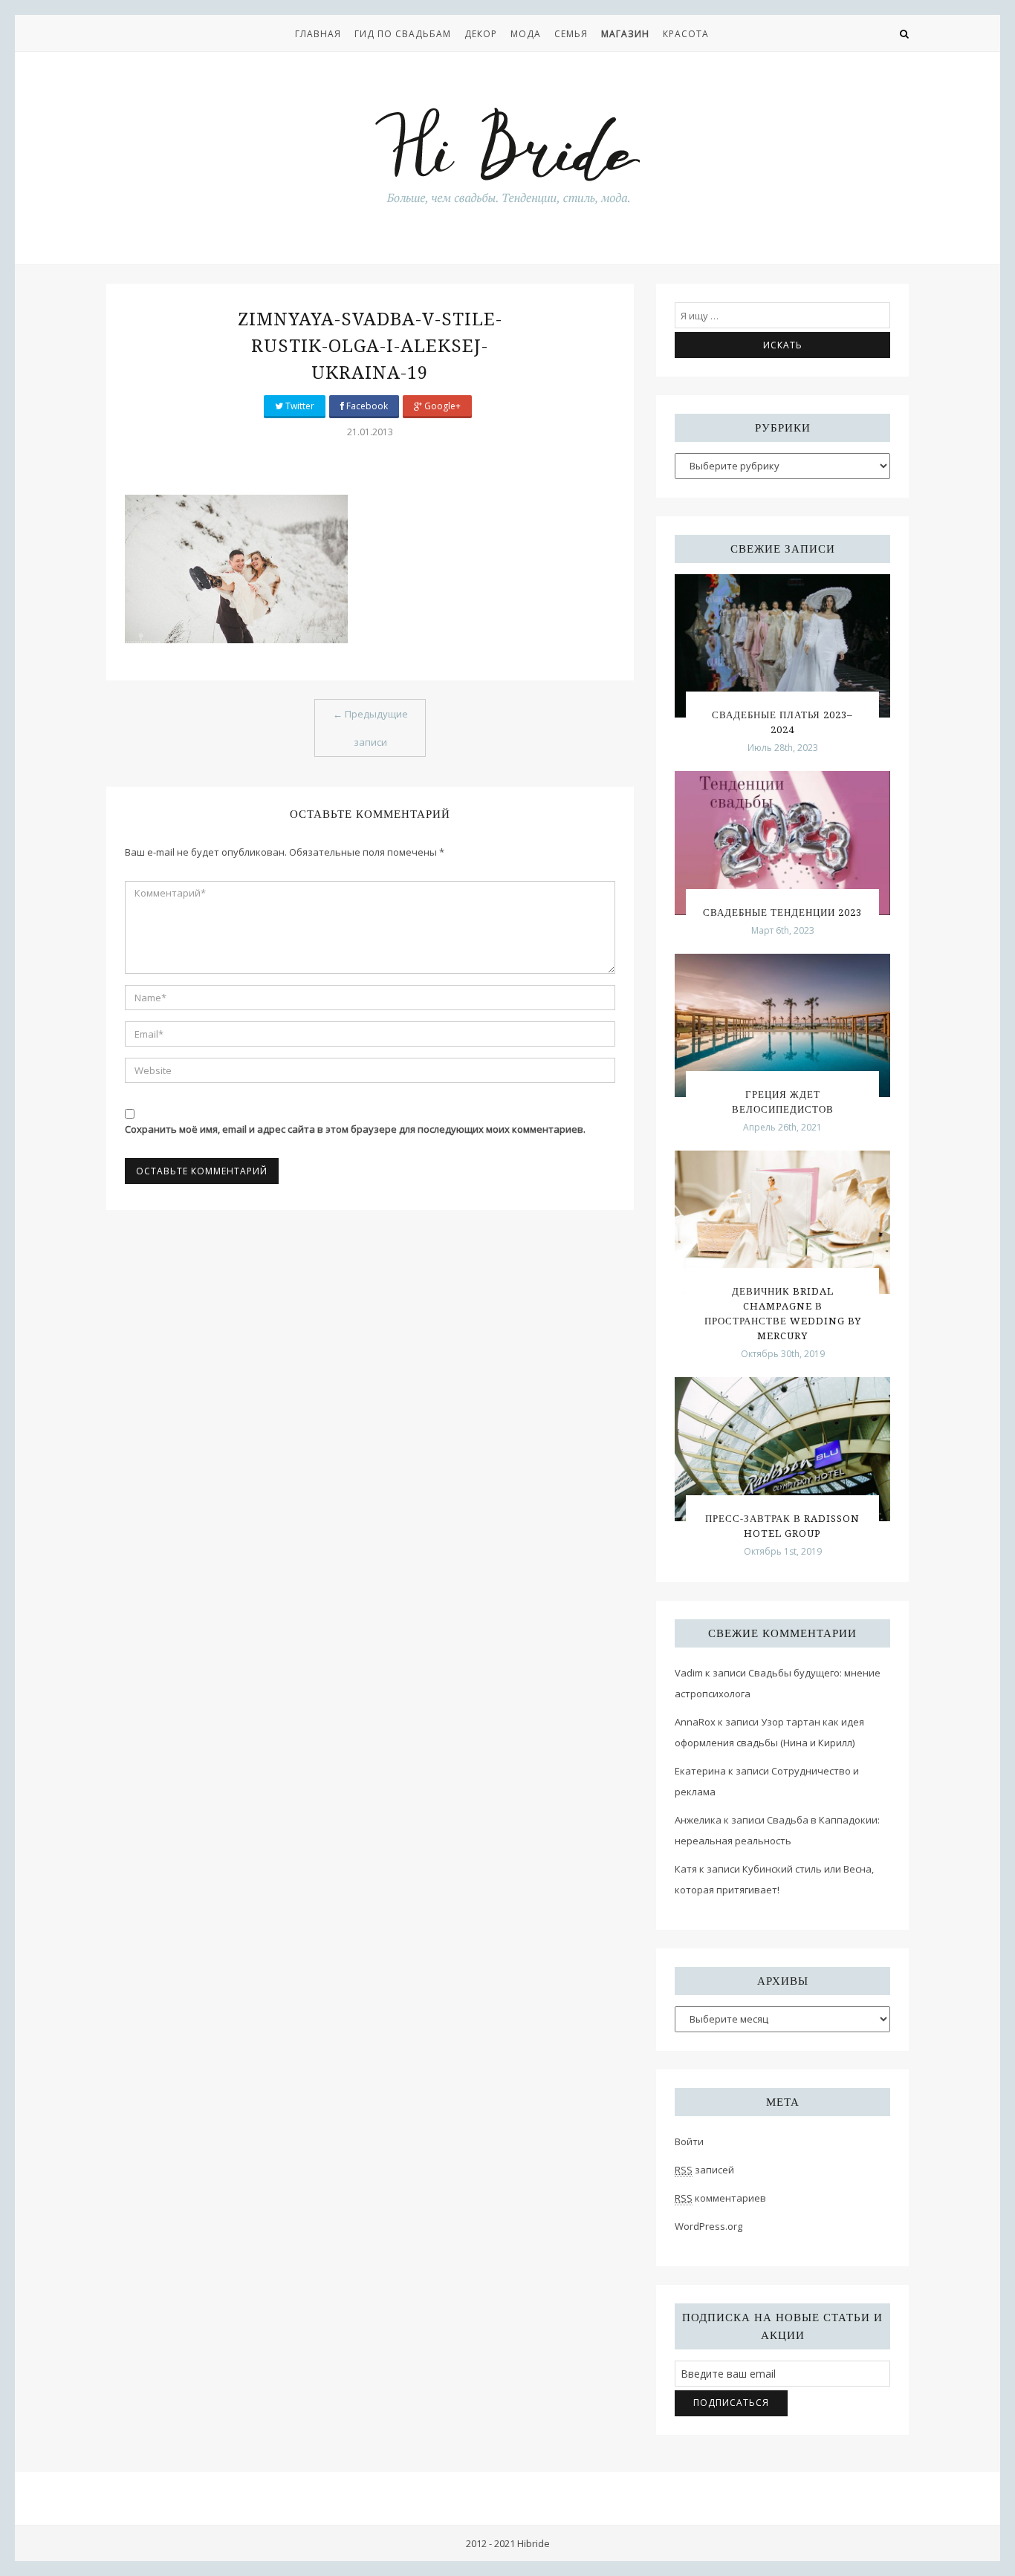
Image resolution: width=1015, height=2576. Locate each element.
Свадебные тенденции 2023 (782, 913)
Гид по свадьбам (403, 34)
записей (704, 2170)
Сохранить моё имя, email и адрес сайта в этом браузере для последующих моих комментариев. (355, 1129)
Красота (686, 34)
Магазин (625, 34)
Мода (526, 34)
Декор (481, 34)
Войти (689, 2141)
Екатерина (700, 1771)
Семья (571, 34)
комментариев (720, 2198)
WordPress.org (708, 2226)
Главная (318, 34)
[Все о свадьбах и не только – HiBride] (507, 155)
